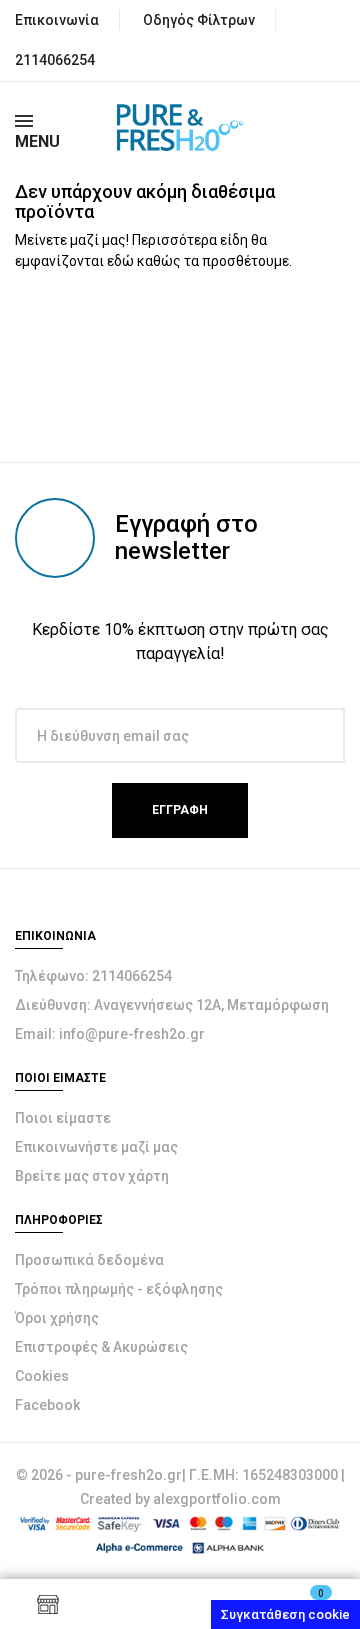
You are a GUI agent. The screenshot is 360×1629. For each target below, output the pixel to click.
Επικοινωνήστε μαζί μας (96, 1147)
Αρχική (180, 1604)
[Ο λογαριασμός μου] (114, 1604)
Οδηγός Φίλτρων (199, 20)
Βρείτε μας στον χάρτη (92, 1176)
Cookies (42, 1376)
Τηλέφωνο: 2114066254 (93, 976)
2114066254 (55, 60)
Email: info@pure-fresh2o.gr (110, 1034)
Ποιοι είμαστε (63, 1118)
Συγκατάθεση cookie (285, 1614)
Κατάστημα (48, 1604)
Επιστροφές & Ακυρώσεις (101, 1347)
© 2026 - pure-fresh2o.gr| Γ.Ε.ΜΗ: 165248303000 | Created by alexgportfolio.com (180, 1487)
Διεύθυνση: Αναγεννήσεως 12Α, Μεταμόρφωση (172, 1005)
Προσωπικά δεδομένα (89, 1260)
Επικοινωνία (57, 20)
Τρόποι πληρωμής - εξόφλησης (119, 1289)
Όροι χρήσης (57, 1318)
